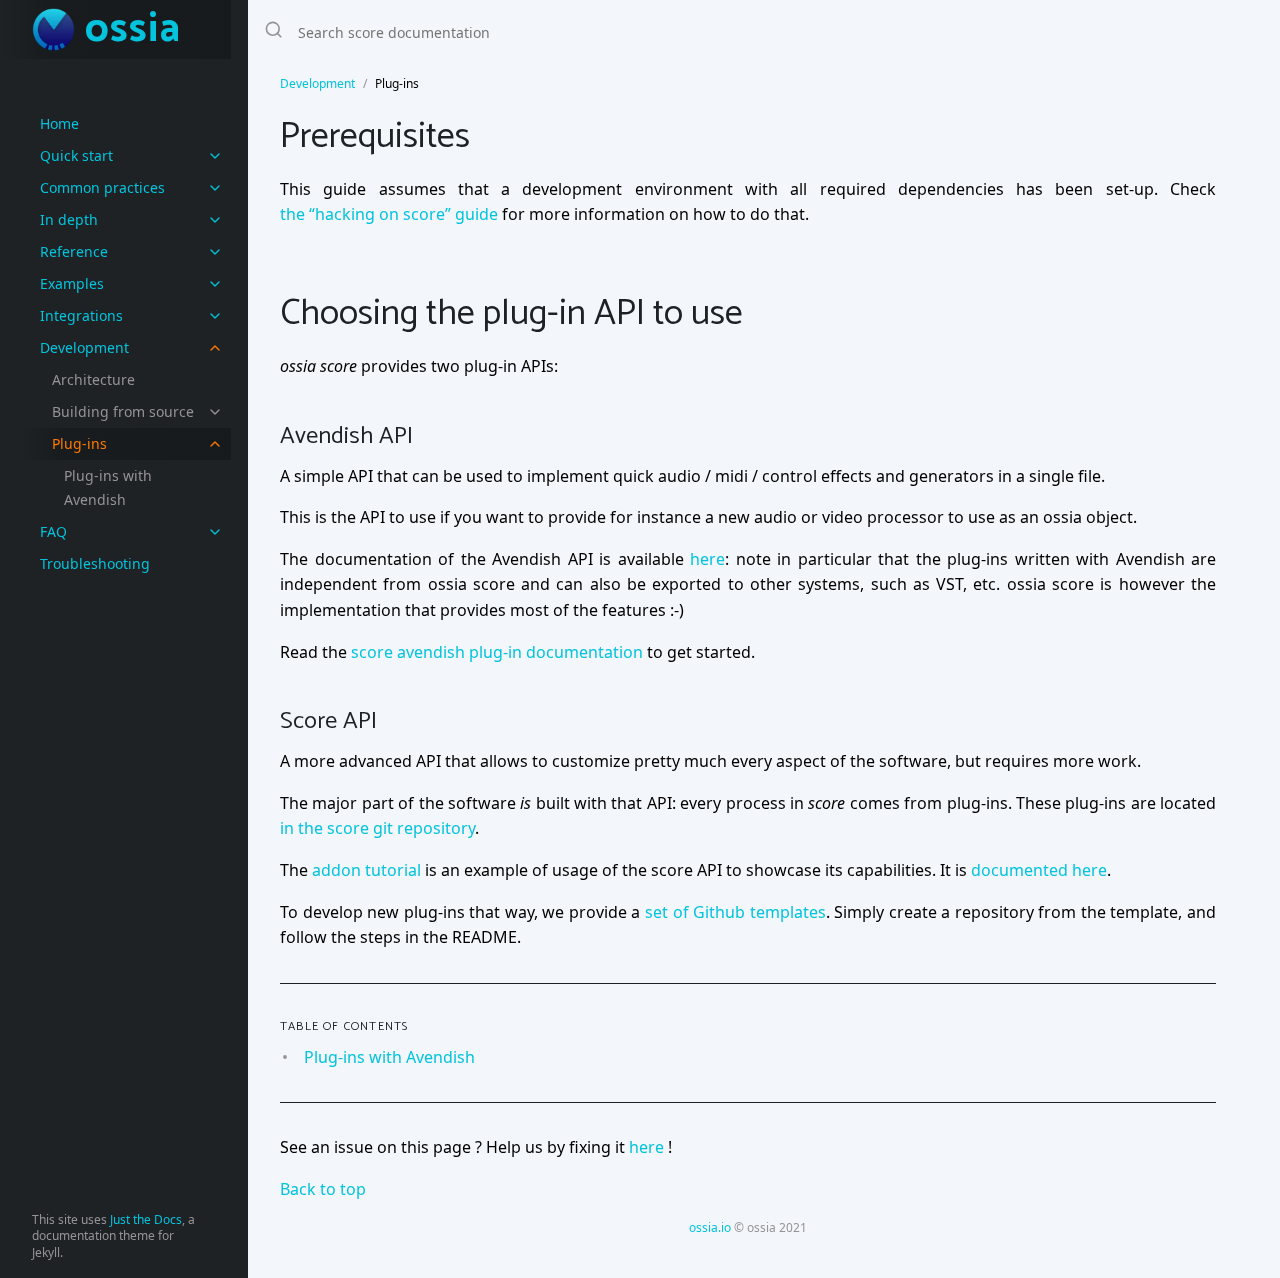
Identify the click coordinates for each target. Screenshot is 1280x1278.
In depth (69, 219)
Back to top (323, 1189)
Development (84, 347)
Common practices (102, 187)
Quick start (76, 155)
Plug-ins (79, 443)
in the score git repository (377, 828)
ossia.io (710, 1227)
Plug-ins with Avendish (108, 487)
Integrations (81, 315)
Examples (72, 283)
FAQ (53, 531)
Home (59, 123)
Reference (74, 251)
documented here (1039, 870)
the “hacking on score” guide (389, 214)
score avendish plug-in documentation (497, 652)
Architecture (93, 379)
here (707, 559)
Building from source (123, 411)
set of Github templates (735, 912)
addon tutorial (366, 870)
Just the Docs (146, 1219)
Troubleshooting (95, 563)
